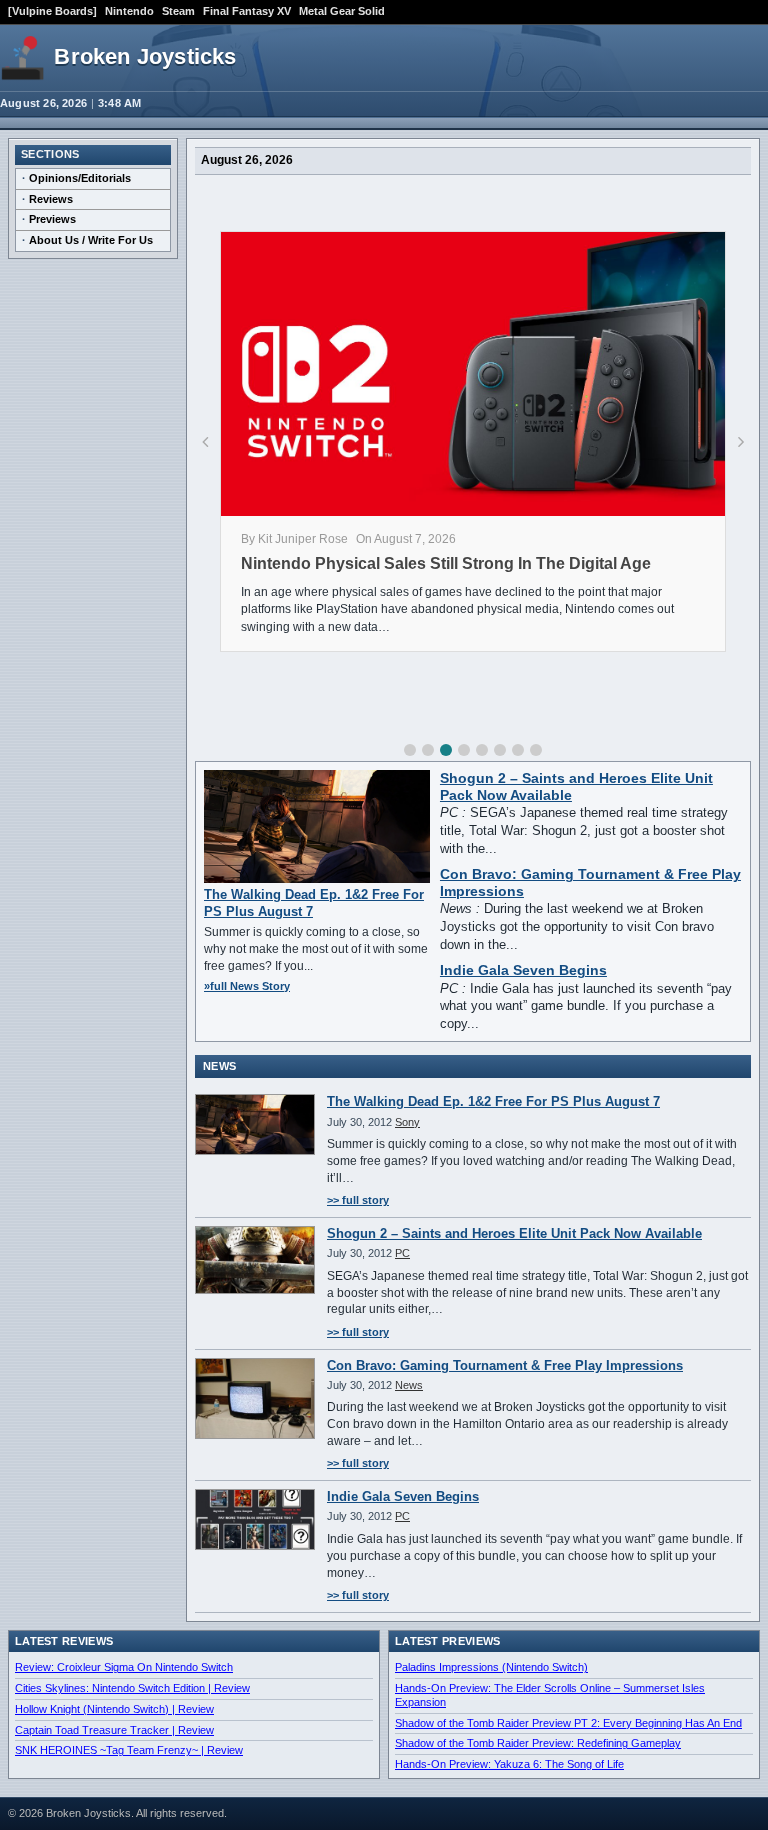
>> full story (358, 1200)
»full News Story (247, 986)
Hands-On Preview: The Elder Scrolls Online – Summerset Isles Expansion (550, 1695)
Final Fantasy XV (247, 11)
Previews (52, 219)
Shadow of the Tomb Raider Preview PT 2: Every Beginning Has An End (568, 1723)
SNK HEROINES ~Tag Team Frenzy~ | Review (129, 1750)
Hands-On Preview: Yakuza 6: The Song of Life (509, 1764)
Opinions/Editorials (80, 178)
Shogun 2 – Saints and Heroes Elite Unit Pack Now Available (514, 1233)
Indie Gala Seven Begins (523, 970)
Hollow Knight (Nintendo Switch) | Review (114, 1709)
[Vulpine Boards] (52, 11)
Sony (407, 1122)
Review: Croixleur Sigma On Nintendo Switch (124, 1667)
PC (402, 1253)
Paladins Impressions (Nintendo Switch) (491, 1667)
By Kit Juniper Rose (294, 539)
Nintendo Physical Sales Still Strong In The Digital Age (446, 563)
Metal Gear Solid (342, 11)
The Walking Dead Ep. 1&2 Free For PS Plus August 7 (493, 1101)
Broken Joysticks (145, 56)
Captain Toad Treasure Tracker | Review (114, 1730)
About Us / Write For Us (91, 240)
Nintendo (129, 11)
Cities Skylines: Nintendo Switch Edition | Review (132, 1688)
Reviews (51, 199)
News (409, 1385)
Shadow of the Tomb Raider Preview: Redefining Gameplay (538, 1743)
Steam (178, 11)
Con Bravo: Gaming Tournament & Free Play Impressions (505, 1365)
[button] (410, 750)
